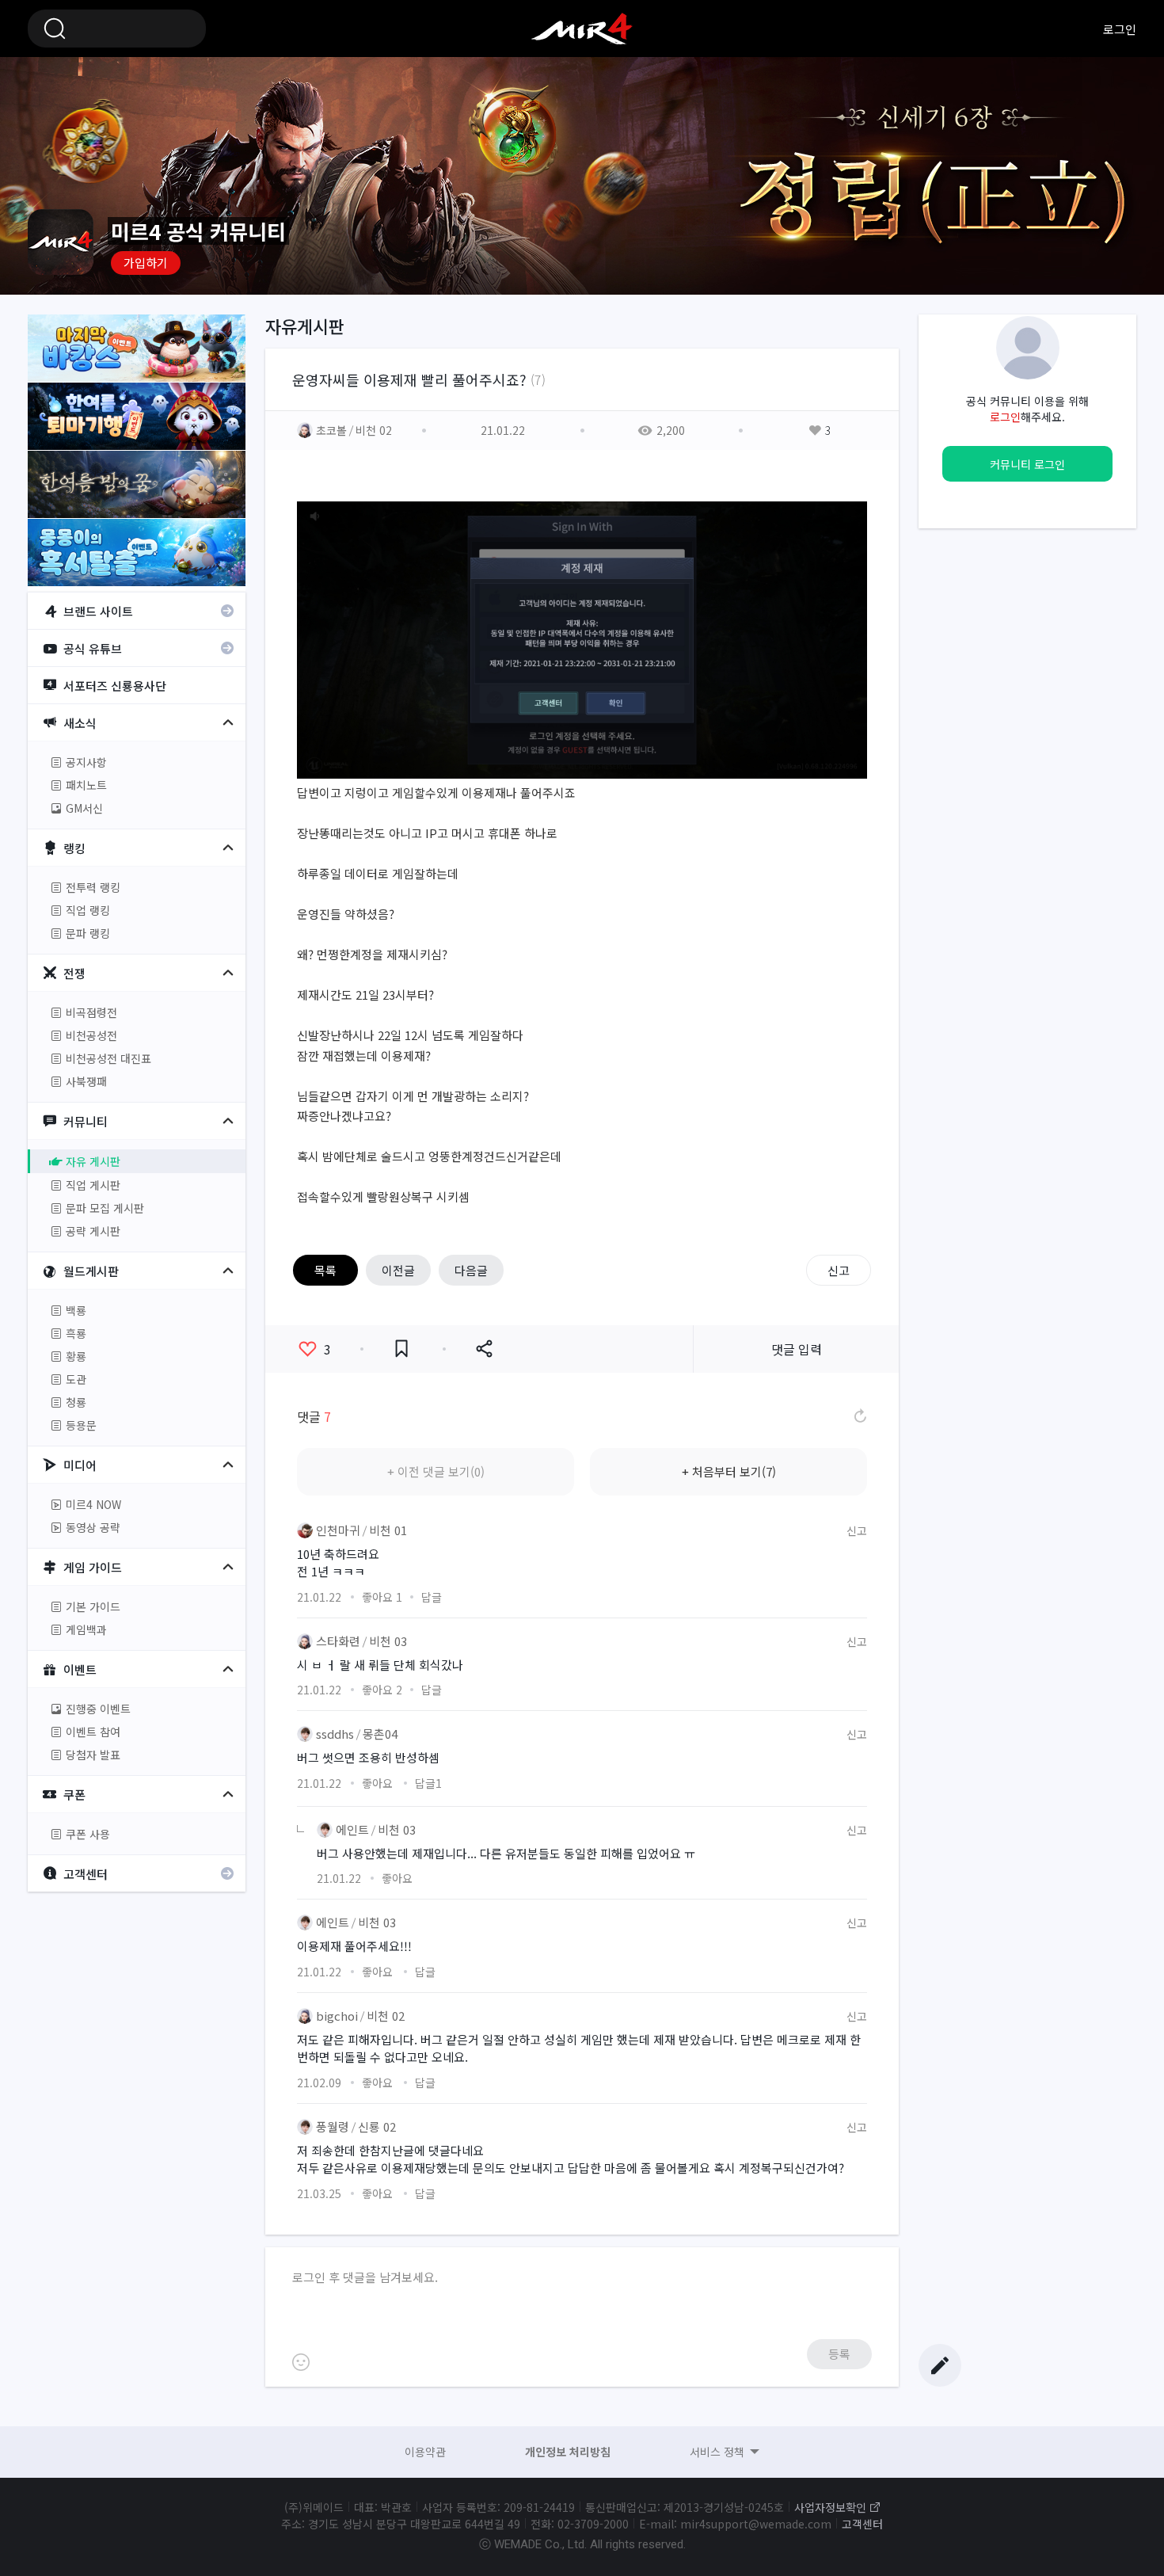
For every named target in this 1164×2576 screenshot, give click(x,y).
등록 (839, 2354)
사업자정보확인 (830, 2507)
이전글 (398, 1270)
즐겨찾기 (401, 1349)
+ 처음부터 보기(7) (729, 1471)
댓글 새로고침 (859, 1416)
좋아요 (327, 1349)
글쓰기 (940, 2365)
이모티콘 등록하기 (301, 2362)
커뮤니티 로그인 (1027, 464)
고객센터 (862, 2524)
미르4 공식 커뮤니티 (582, 29)
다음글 (471, 1270)
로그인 (1120, 29)
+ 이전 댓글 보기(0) (436, 1471)
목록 (325, 1270)
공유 (484, 1349)
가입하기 (146, 263)
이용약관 (425, 2452)
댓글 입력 (797, 1349)
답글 (432, 1597)
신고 (839, 1270)
